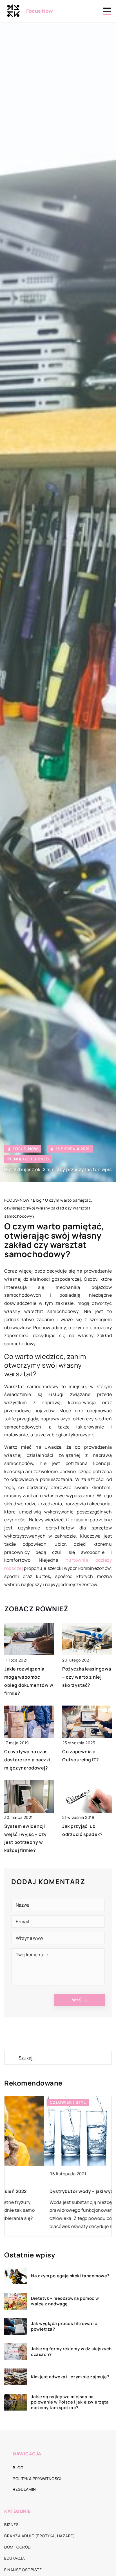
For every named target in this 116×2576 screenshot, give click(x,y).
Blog (18, 2468)
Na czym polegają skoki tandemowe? (70, 2276)
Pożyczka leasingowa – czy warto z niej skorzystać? (87, 1677)
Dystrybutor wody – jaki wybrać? (47, 2191)
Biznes (11, 2525)
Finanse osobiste (23, 2570)
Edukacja (14, 2558)
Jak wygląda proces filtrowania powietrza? (64, 2326)
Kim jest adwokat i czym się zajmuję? (70, 2377)
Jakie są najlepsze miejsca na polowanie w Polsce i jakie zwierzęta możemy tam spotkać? (70, 2402)
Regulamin (24, 2489)
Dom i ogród (17, 2547)
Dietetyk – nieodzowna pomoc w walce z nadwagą (65, 2301)
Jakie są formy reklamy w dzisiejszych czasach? (71, 2352)
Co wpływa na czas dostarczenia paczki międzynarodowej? (27, 1760)
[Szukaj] (11, 2058)
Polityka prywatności (37, 2479)
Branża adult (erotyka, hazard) (40, 2536)
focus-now (25, 1149)
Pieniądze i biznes (28, 1159)
